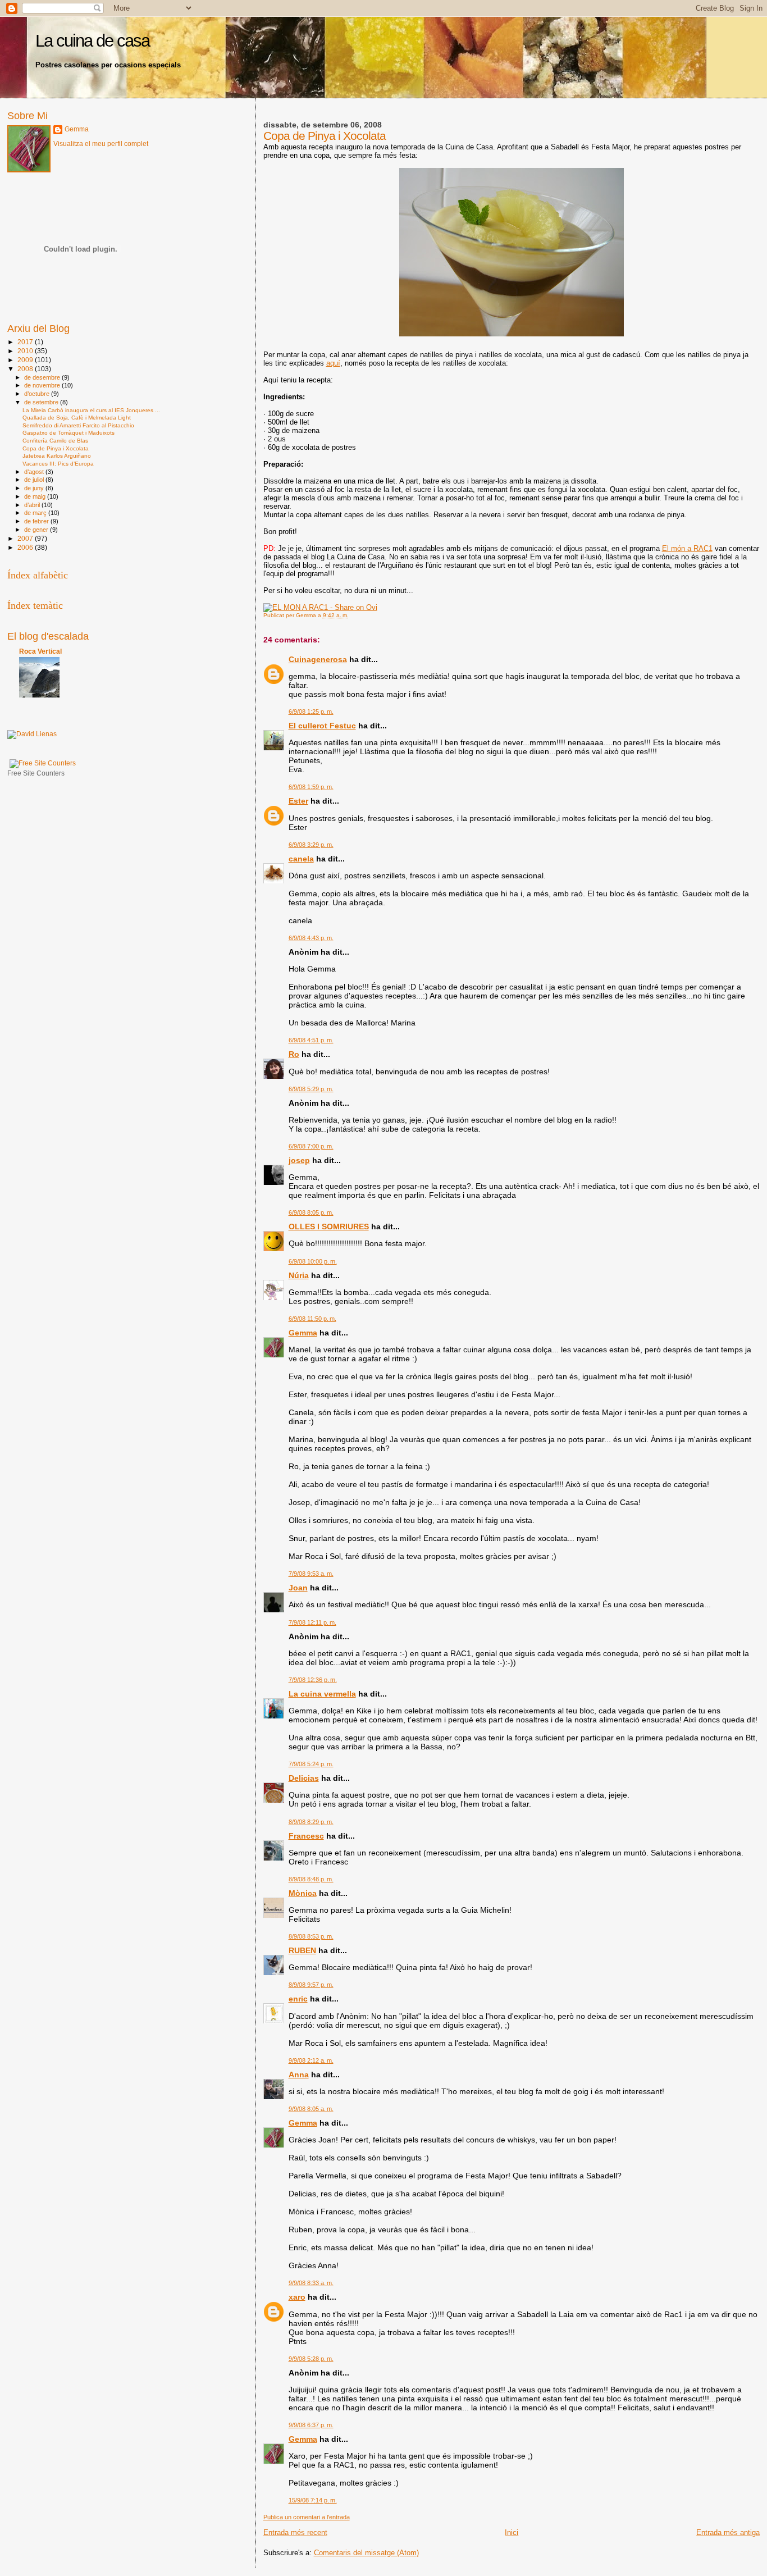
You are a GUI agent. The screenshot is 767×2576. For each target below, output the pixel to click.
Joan (298, 1588)
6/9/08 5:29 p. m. (311, 1089)
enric (298, 1999)
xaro (297, 2297)
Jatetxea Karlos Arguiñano (57, 456)
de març (36, 513)
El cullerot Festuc (322, 726)
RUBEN (302, 1950)
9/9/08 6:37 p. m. (311, 2425)
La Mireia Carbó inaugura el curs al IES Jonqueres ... (91, 410)
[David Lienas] (32, 734)
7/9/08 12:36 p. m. (313, 1680)
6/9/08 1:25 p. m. (311, 712)
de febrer (37, 521)
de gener (37, 530)
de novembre (43, 385)
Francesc (306, 1836)
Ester (298, 801)
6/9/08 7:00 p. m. (311, 1146)
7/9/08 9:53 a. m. (311, 1574)
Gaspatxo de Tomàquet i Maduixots (69, 433)
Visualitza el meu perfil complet (101, 144)
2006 (26, 547)
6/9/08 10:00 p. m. (313, 1261)
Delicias (304, 1778)
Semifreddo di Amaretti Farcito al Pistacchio (78, 425)
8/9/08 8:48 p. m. (311, 1879)
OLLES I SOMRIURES (329, 1227)
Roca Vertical (40, 651)
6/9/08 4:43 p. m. (311, 938)
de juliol (35, 480)
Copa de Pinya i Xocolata (56, 448)
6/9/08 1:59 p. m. (311, 787)
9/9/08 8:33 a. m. (311, 2283)
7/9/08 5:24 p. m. (311, 1764)
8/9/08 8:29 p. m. (311, 1822)
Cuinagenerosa (318, 659)
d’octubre (38, 394)
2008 (26, 369)
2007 (26, 538)
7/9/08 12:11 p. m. (312, 1622)
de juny (35, 488)
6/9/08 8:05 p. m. (311, 1212)
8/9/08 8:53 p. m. (311, 1936)
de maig (36, 496)
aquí (333, 363)
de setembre (42, 402)
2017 (26, 342)
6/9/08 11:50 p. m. (312, 1319)
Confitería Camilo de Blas (55, 441)
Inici (512, 2532)
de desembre (43, 377)
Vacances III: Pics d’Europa (58, 464)
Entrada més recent (295, 2532)
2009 (26, 360)
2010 (26, 351)
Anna (299, 2075)
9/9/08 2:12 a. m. (311, 2060)
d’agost (35, 472)
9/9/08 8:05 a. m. (311, 2109)
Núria (299, 1275)
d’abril (33, 505)
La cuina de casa (92, 41)
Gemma (303, 1333)
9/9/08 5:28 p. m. (311, 2359)
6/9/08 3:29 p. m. (311, 845)
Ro (294, 1054)
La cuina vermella (322, 1694)
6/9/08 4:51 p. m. (311, 1040)
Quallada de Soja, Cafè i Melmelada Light (77, 418)
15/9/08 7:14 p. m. (313, 2500)
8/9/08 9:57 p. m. (311, 1985)
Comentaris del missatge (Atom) (366, 2553)
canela (301, 859)
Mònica (303, 1893)
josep (299, 1160)
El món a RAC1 (687, 548)
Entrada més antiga (728, 2532)
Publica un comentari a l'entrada (307, 2517)
